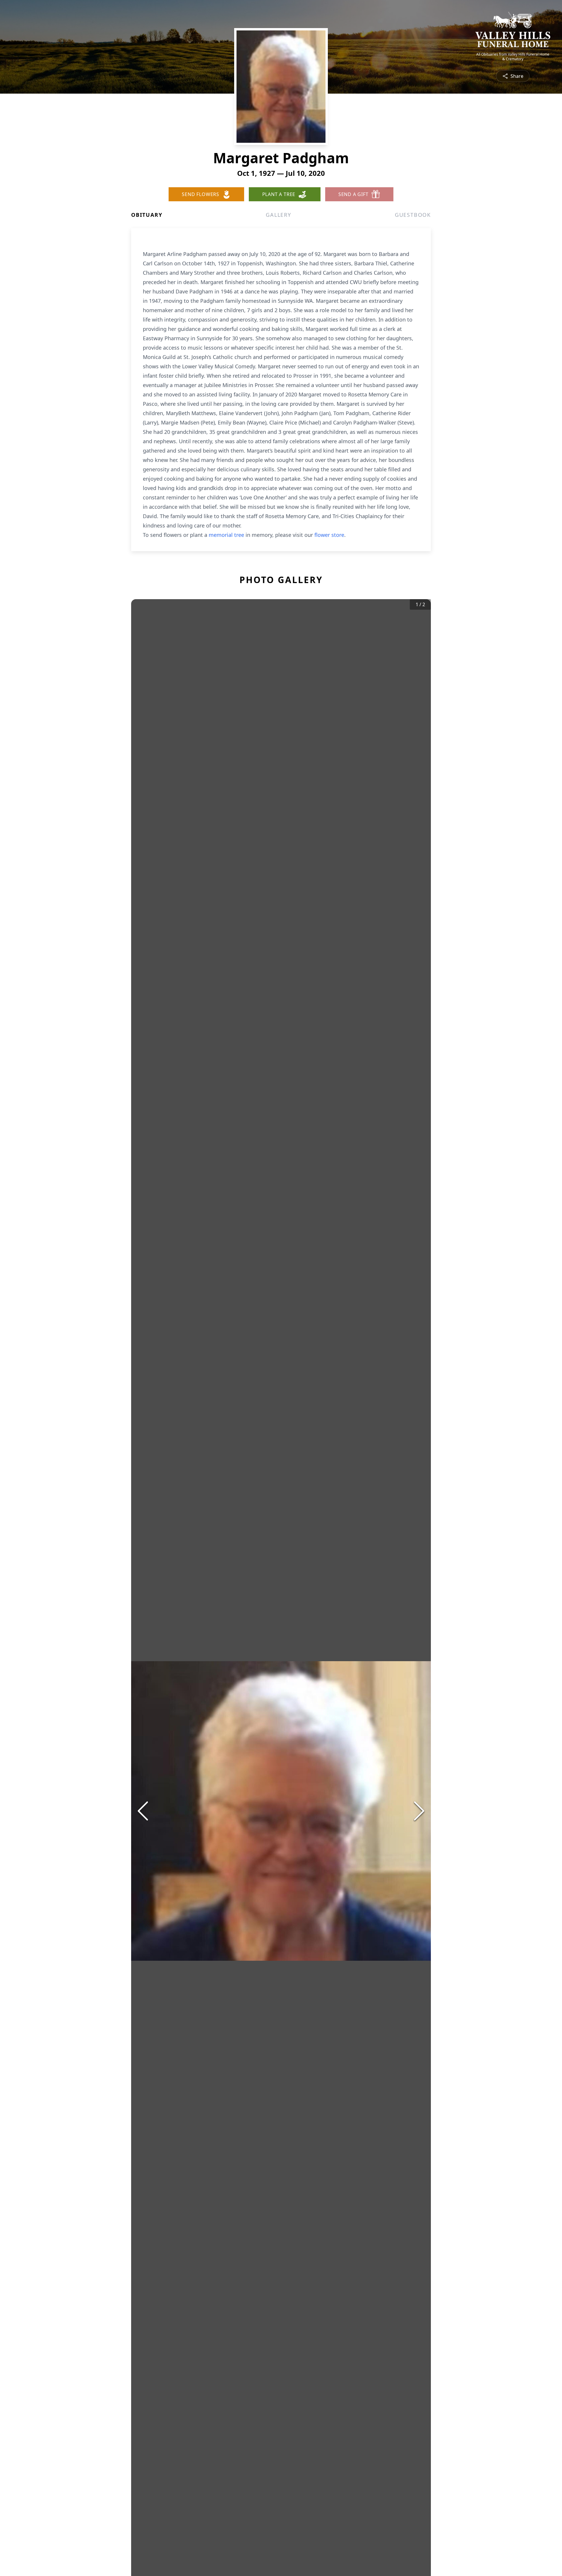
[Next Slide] (419, 1811)
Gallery (279, 215)
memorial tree (226, 535)
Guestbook (413, 215)
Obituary (147, 215)
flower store (329, 535)
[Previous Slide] (143, 1811)
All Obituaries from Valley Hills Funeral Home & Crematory (513, 57)
